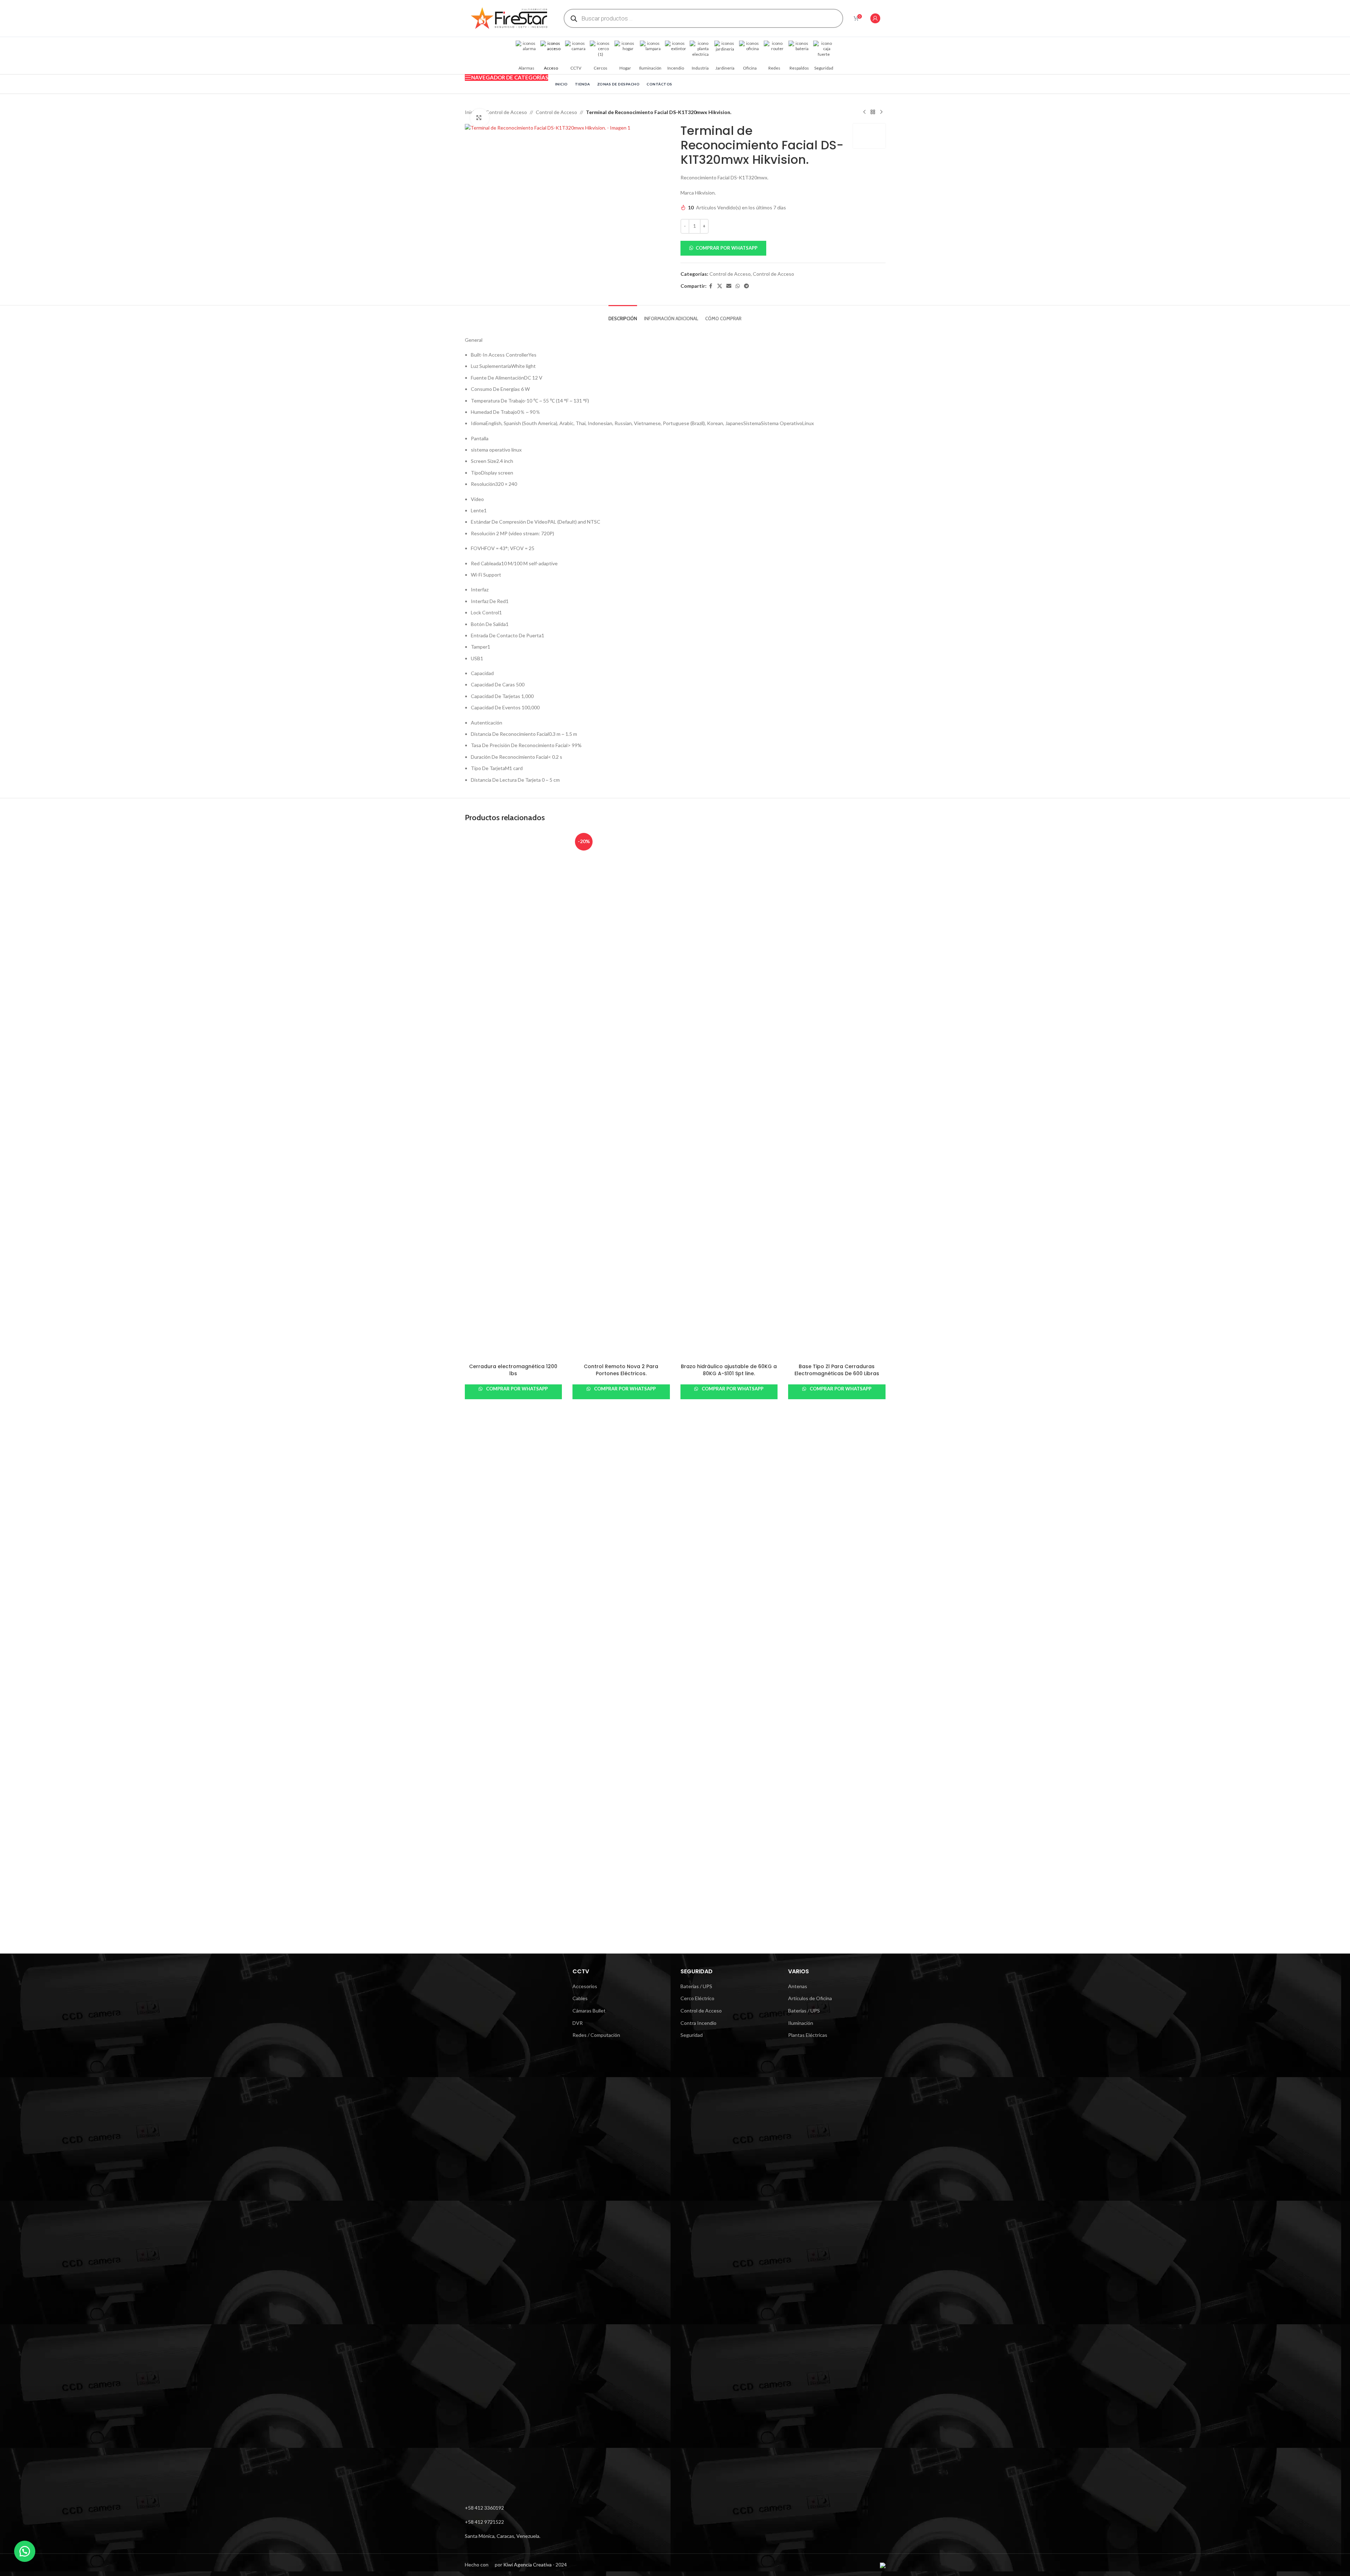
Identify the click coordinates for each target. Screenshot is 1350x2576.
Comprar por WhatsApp (727, 248)
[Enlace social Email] (729, 286)
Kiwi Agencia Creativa (527, 2565)
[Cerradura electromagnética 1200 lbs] (514, 1095)
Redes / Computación (596, 2035)
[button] (783, 248)
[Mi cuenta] (875, 18)
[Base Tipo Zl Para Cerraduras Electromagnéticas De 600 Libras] (837, 1095)
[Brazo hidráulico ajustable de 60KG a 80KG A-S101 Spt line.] (729, 1095)
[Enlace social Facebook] (711, 286)
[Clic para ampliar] (480, 118)
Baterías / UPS (696, 1986)
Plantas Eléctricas (808, 2035)
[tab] (623, 315)
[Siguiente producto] (881, 112)
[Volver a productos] (873, 112)
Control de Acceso (506, 112)
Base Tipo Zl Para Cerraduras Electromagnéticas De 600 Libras (837, 1370)
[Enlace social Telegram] (746, 286)
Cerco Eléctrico (697, 1998)
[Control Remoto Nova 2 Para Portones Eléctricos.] (621, 1095)
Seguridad (692, 2035)
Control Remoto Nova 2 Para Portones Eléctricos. (621, 1370)
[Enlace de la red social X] (720, 286)
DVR (578, 2023)
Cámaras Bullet (589, 2011)
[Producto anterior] (864, 112)
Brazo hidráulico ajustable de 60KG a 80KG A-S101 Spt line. (729, 1370)
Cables (580, 1998)
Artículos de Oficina (810, 1998)
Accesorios (585, 1986)
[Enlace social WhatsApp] (738, 286)
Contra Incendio (698, 2023)
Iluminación (801, 2023)
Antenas (798, 1986)
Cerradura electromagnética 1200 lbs (513, 1370)
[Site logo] (509, 18)
